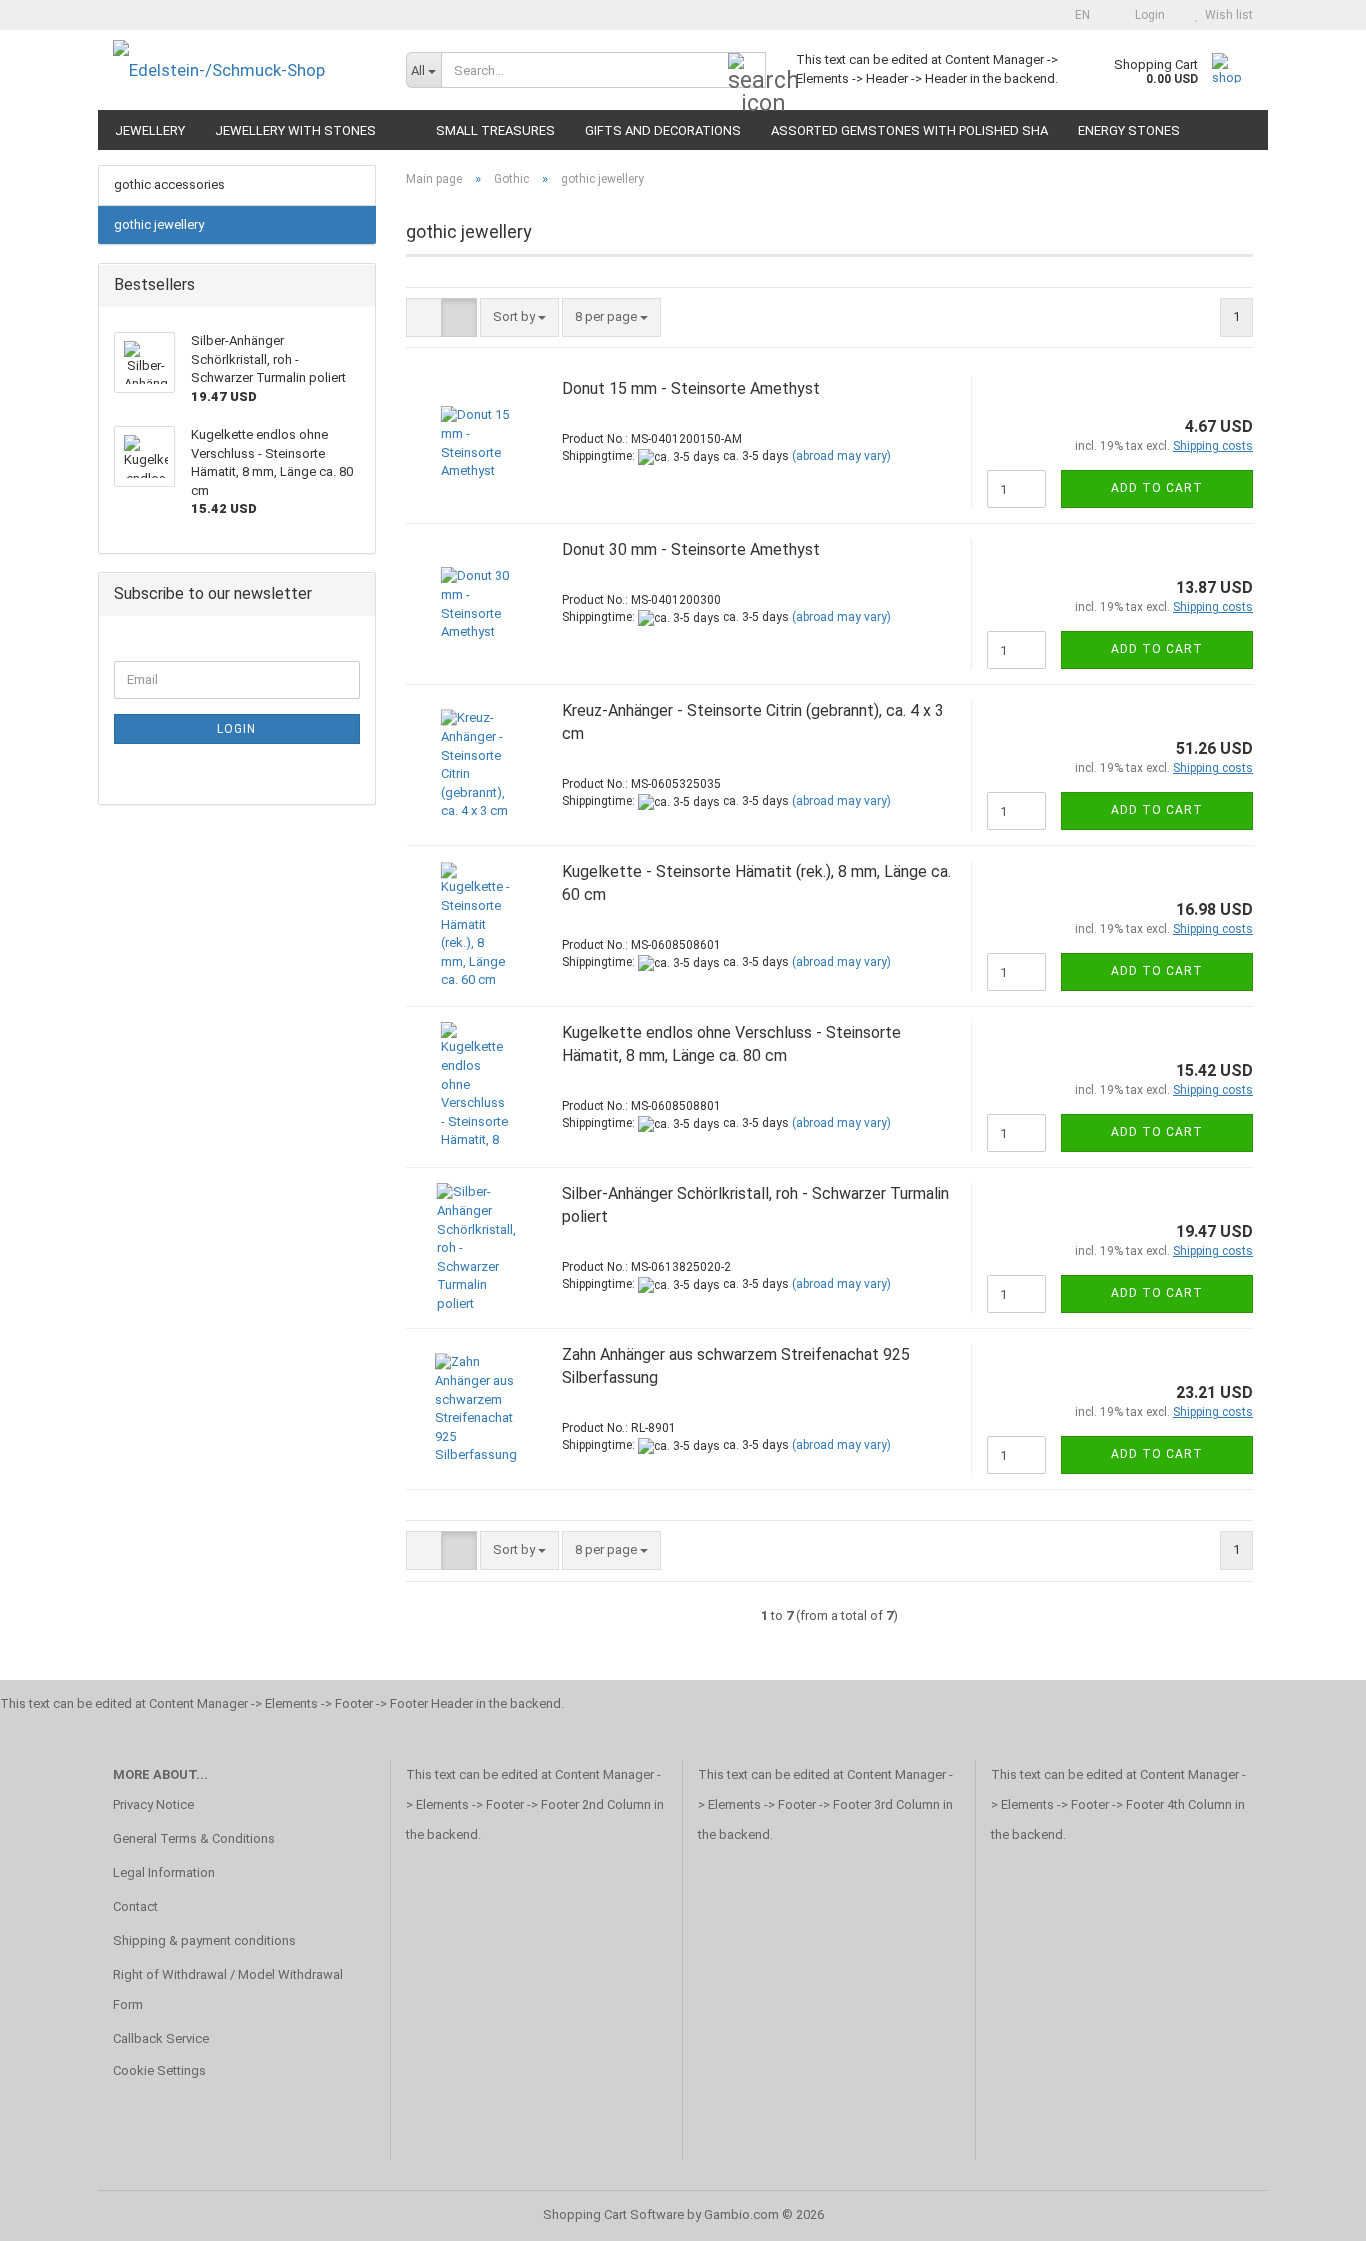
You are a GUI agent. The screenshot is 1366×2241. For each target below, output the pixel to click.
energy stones (1129, 130)
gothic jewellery (159, 224)
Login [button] (1147, 15)
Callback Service (161, 2038)
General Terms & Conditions (194, 1838)
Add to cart (1157, 488)
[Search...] (747, 71)
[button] (1076, 15)
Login (236, 729)
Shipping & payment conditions (204, 1940)
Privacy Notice (153, 1804)
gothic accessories (169, 184)
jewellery (150, 130)
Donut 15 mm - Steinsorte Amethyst (691, 388)
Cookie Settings (159, 2070)
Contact (135, 1906)
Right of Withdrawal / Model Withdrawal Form (228, 1989)
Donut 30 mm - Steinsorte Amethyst (691, 549)
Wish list (1226, 15)
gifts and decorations (663, 130)
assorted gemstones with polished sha (909, 130)
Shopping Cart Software (613, 2214)
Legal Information (164, 1872)
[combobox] (519, 317)
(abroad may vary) (841, 456)
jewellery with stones (295, 130)
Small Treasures (495, 130)
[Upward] (1311, 2211)
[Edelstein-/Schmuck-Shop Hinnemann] (244, 70)
